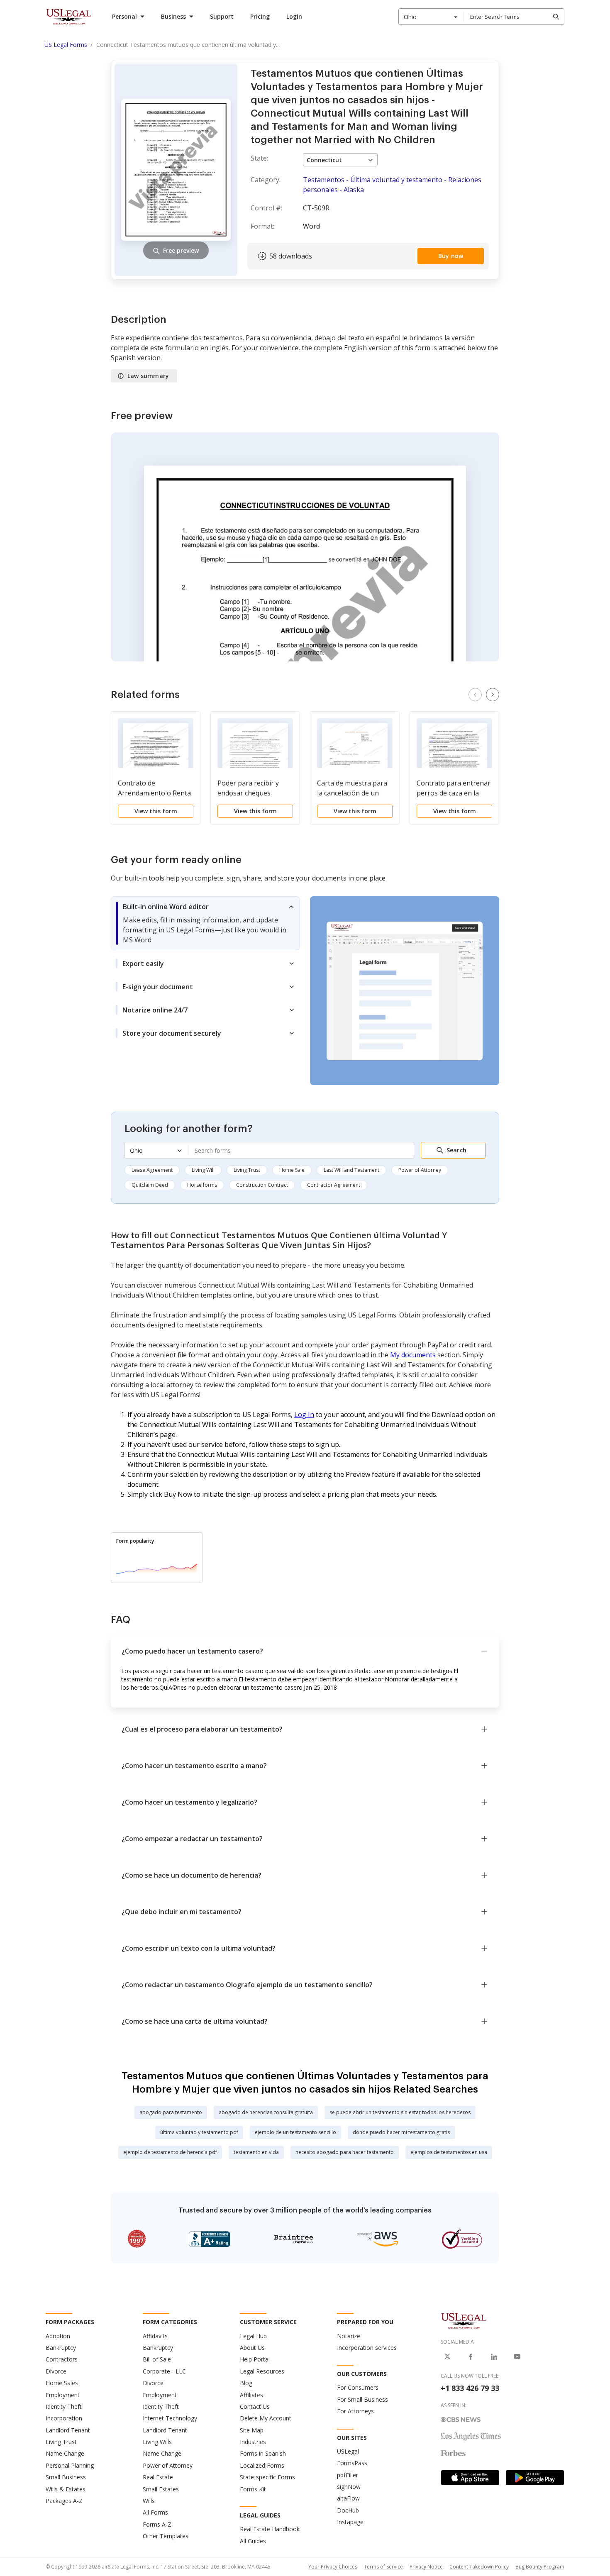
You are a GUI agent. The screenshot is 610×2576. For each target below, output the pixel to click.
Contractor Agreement (334, 1185)
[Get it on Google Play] (535, 2478)
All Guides (253, 2541)
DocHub (348, 2510)
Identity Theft (64, 2406)
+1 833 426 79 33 (470, 2388)
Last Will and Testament (351, 1170)
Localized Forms (262, 2465)
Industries (253, 2442)
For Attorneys (355, 2411)
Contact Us (255, 2406)
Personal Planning (70, 2465)
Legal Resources (262, 2371)
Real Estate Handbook (270, 2529)
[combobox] (431, 17)
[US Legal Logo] (464, 2320)
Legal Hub (253, 2336)
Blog (246, 2383)
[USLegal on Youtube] (517, 2356)
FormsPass (352, 2463)
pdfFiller (348, 2475)
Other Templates (166, 2536)
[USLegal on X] (447, 2356)
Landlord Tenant (68, 2430)
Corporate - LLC (164, 2371)
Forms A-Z (157, 2524)
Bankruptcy (61, 2348)
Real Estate (158, 2477)
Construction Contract (262, 1185)
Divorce (56, 2371)
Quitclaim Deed (150, 1185)
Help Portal (255, 2359)
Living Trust (247, 1170)
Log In (304, 1415)
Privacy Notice (426, 2567)
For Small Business (362, 2399)
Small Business (66, 2477)
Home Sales (62, 2383)
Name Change (65, 2453)
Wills (149, 2501)
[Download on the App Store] (470, 2478)
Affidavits (155, 2336)
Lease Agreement (152, 1170)
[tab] (205, 923)
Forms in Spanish (263, 2453)
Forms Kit (253, 2489)
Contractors (62, 2359)
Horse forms (202, 1185)
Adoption (58, 2336)
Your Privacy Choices (333, 2567)
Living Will (203, 1170)
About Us (252, 2348)
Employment (63, 2395)
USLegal (348, 2451)
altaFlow (348, 2498)
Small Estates (161, 2489)
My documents (413, 1355)
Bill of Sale (157, 2359)
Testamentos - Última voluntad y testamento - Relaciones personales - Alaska (392, 185)
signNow (349, 2487)
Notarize (349, 2336)
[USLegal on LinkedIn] (494, 2356)
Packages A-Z (64, 2501)
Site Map (252, 2430)
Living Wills (157, 2442)
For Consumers (358, 2387)
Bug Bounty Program (540, 2567)
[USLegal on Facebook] (471, 2356)
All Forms (155, 2512)
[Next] (493, 695)
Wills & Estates (66, 2489)
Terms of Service (383, 2567)
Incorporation (64, 2418)
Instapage (350, 2522)
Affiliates (251, 2395)
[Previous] (475, 695)
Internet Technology (170, 2418)
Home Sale (292, 1170)
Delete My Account (266, 2418)
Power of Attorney (420, 1170)
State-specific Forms (267, 2477)
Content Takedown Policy (479, 2567)
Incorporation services (367, 2348)
